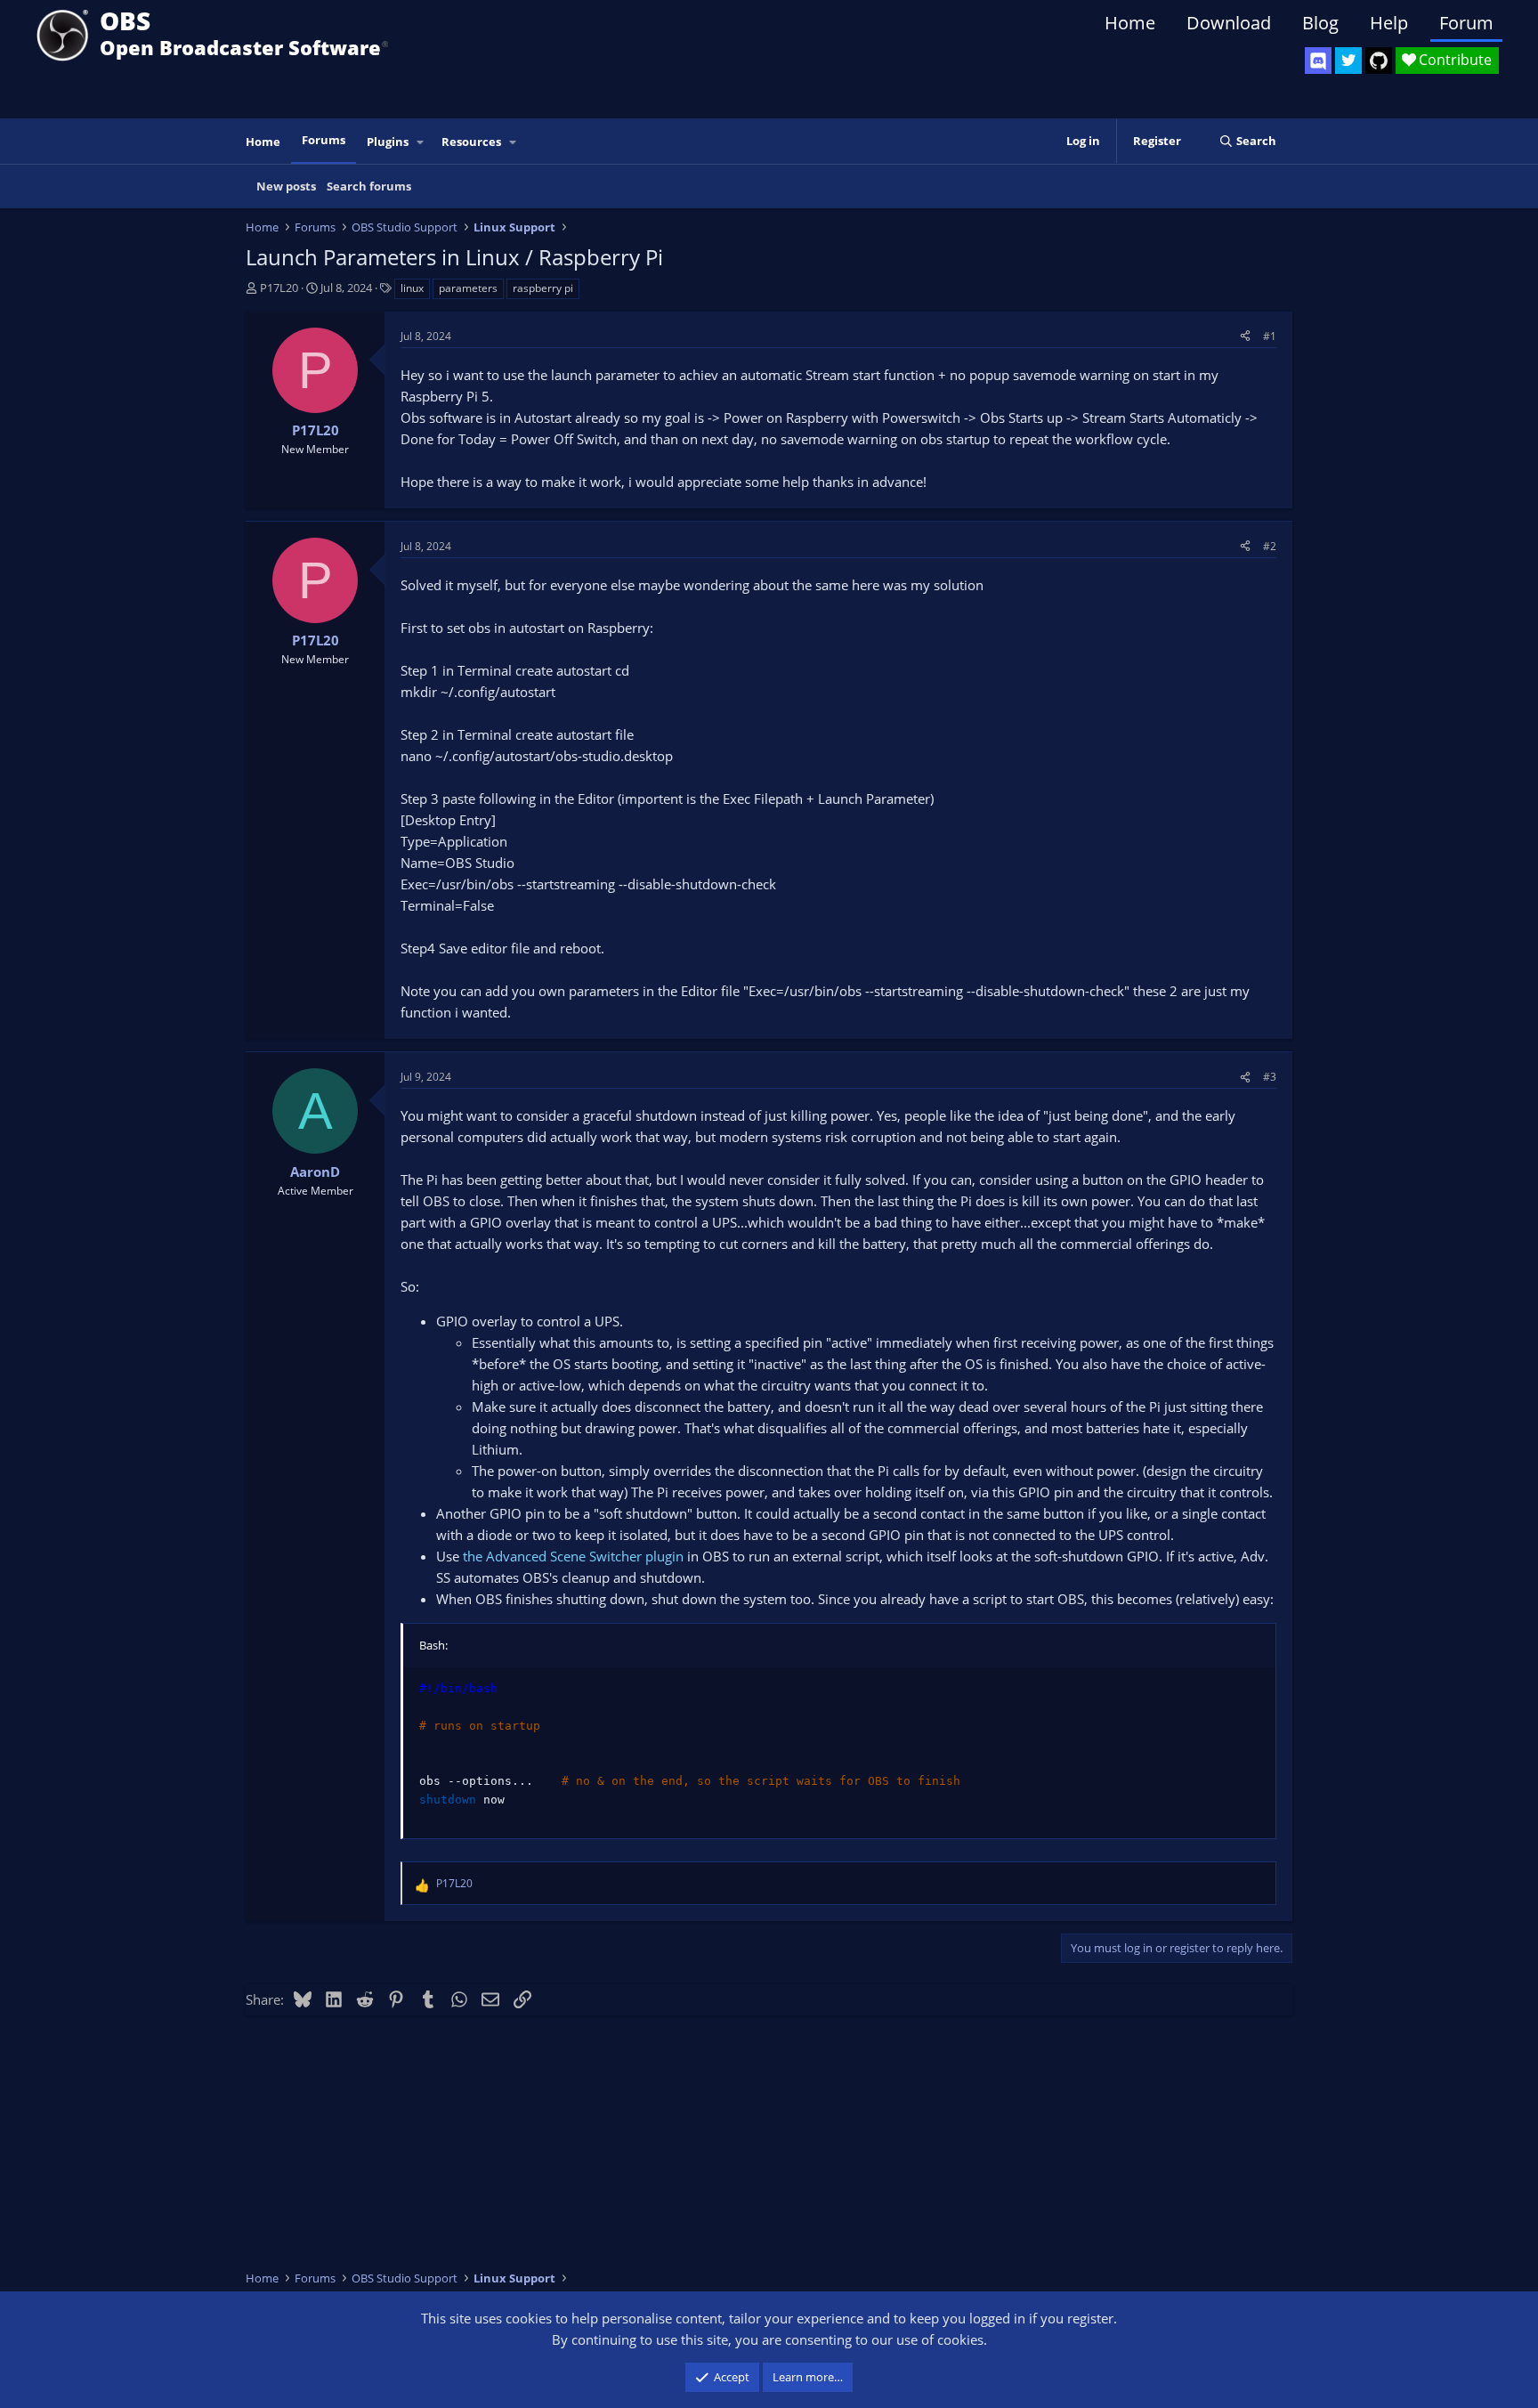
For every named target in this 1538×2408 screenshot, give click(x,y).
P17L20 (279, 288)
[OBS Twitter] (1348, 61)
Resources (471, 142)
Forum (1466, 23)
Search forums (369, 186)
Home (1130, 23)
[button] (421, 142)
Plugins (388, 142)
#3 (1270, 1077)
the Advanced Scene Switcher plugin (573, 1556)
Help (1389, 23)
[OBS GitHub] (1379, 61)
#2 (1270, 546)
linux (412, 288)
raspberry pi (543, 288)
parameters (468, 288)
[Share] (1245, 336)
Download (1229, 23)
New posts (286, 186)
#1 (1270, 336)
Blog (1320, 23)
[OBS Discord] (1318, 61)
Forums (324, 140)
